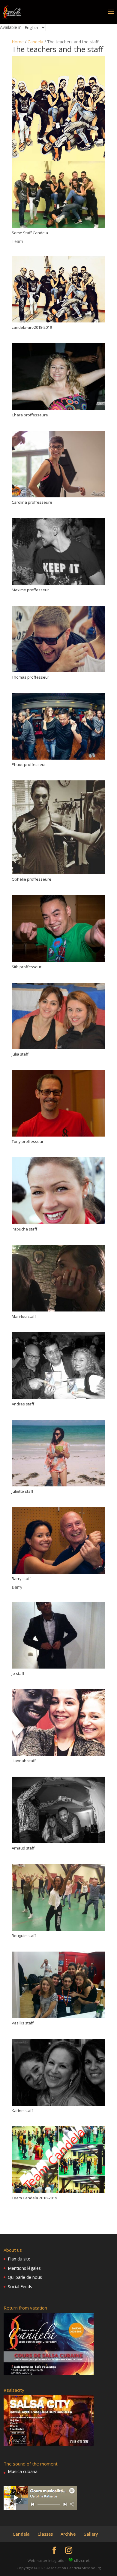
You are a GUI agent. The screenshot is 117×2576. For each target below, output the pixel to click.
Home (18, 42)
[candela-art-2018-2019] (58, 322)
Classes (45, 2534)
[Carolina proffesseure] (58, 497)
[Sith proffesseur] (58, 962)
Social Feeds (20, 2287)
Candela (35, 42)
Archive (68, 2534)
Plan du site (19, 2259)
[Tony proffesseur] (58, 1136)
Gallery (91, 2534)
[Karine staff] (58, 2106)
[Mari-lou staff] (58, 1311)
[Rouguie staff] (58, 1931)
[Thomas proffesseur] (58, 672)
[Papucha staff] (58, 1224)
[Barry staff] (58, 1574)
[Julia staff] (58, 1049)
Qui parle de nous (25, 2277)
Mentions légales (24, 2268)
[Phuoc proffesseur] (58, 759)
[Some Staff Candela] (58, 228)
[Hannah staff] (58, 1756)
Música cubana (23, 2471)
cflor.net (82, 2560)
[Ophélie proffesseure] (58, 874)
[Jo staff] (58, 1668)
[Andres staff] (58, 1399)
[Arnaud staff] (58, 1843)
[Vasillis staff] (58, 2018)
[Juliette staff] (58, 1486)
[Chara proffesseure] (58, 410)
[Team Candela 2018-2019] (58, 2193)
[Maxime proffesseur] (58, 585)
